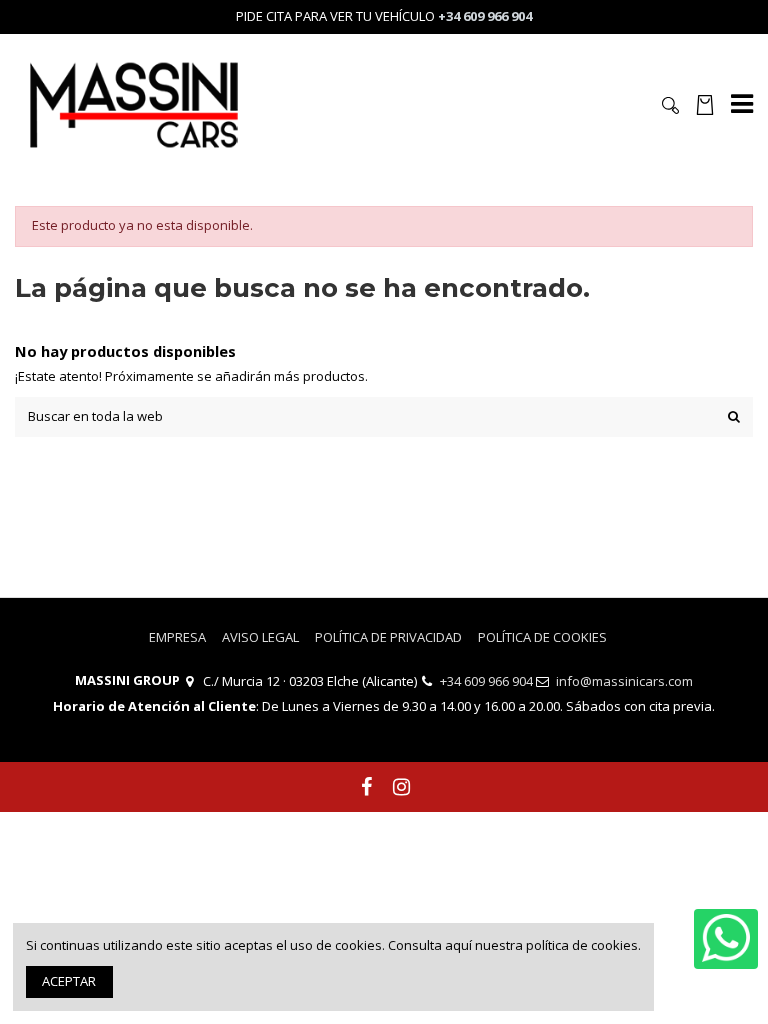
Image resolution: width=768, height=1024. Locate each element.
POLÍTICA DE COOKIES (542, 637)
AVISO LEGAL (260, 637)
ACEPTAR (69, 981)
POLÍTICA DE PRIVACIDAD (388, 637)
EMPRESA (177, 637)
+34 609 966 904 (486, 681)
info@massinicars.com (624, 681)
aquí (458, 945)
